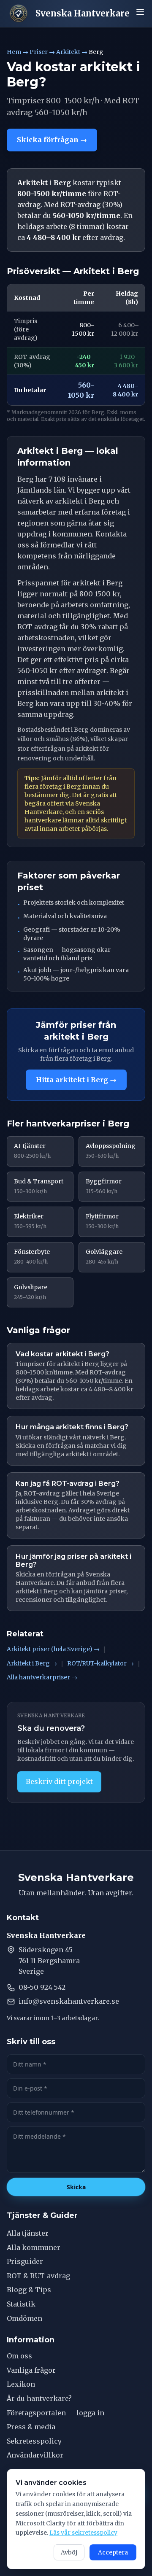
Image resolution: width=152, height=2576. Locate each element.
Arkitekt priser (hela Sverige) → (53, 1649)
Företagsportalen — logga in (56, 2413)
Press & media (31, 2427)
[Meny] (140, 12)
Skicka (76, 2187)
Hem (14, 52)
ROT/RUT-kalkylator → (100, 1663)
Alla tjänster (28, 2233)
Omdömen (24, 2318)
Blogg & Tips (29, 2290)
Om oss (19, 2356)
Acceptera (113, 2552)
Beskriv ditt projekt (59, 1781)
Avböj (69, 2552)
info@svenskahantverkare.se (69, 2001)
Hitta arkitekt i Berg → (76, 1080)
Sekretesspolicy (34, 2441)
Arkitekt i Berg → (32, 1663)
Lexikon (21, 2384)
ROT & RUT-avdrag (38, 2276)
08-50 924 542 (42, 1987)
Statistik (21, 2304)
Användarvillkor (35, 2455)
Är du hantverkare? (39, 2398)
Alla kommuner (34, 2247)
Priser (39, 52)
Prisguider (25, 2261)
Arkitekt (68, 52)
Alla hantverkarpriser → (42, 1677)
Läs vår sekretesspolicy (83, 2533)
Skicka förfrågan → (52, 140)
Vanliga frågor (31, 2370)
